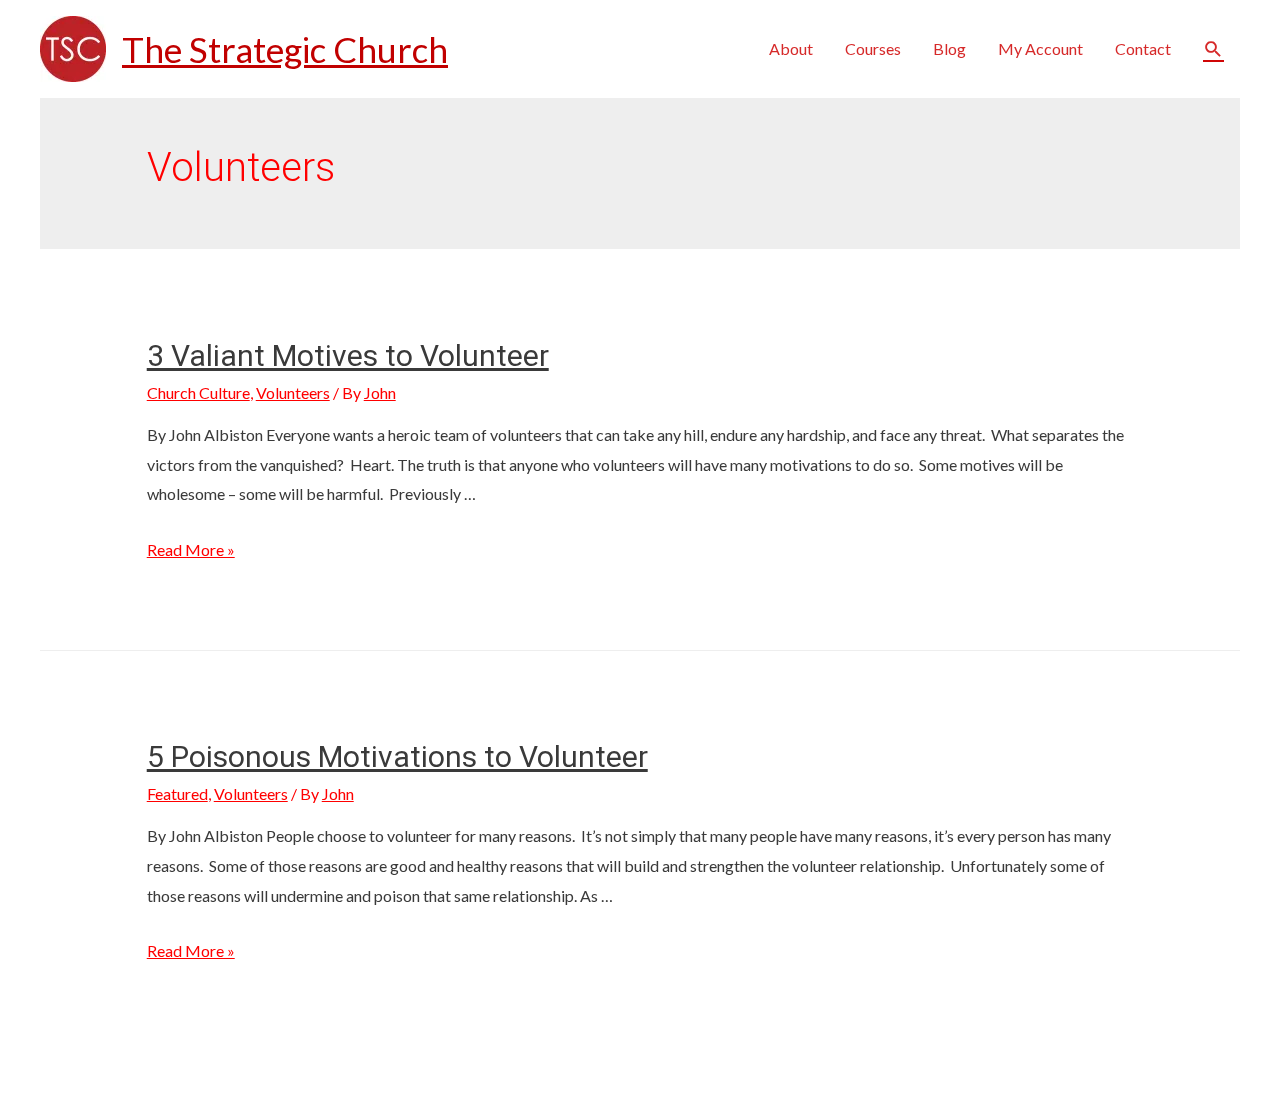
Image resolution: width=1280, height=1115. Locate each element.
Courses (873, 48)
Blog (949, 48)
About (791, 48)
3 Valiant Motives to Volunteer (348, 355)
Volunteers (293, 392)
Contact (1143, 48)
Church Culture (198, 392)
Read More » (191, 549)
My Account (1040, 48)
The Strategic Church (285, 49)
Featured (177, 793)
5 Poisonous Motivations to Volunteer (397, 756)
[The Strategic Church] (73, 46)
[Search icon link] (1213, 49)
